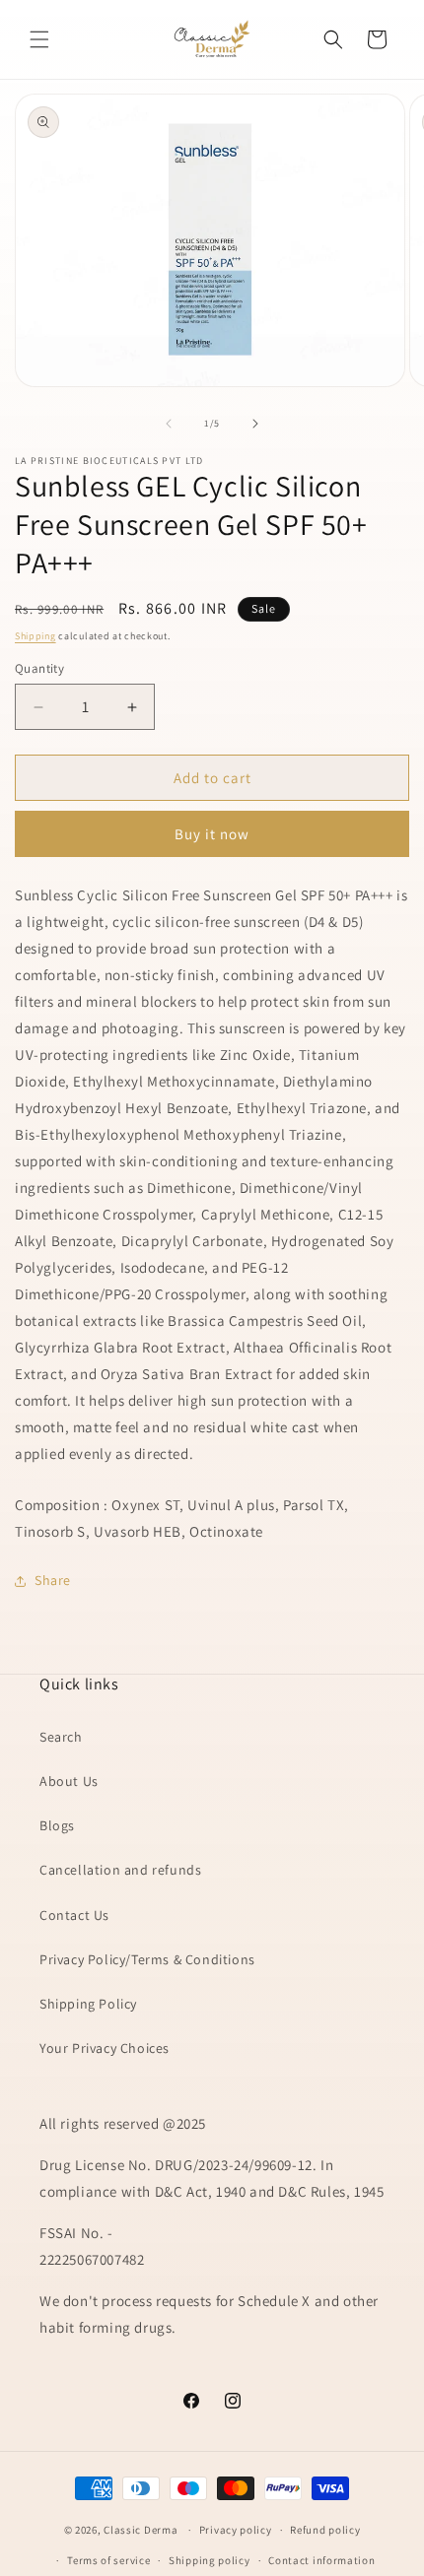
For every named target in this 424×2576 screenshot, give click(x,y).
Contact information (321, 2560)
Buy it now (212, 834)
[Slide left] (169, 424)
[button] (39, 39)
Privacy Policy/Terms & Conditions (147, 1959)
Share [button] (53, 1580)
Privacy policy (236, 2530)
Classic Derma (141, 2530)
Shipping (35, 636)
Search (61, 1737)
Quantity (39, 668)
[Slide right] (255, 424)
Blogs (57, 1825)
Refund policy (325, 2530)
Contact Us (74, 1915)
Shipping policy (210, 2560)
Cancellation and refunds (120, 1870)
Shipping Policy (88, 2004)
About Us (69, 1781)
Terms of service (108, 2560)
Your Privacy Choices (105, 2048)
